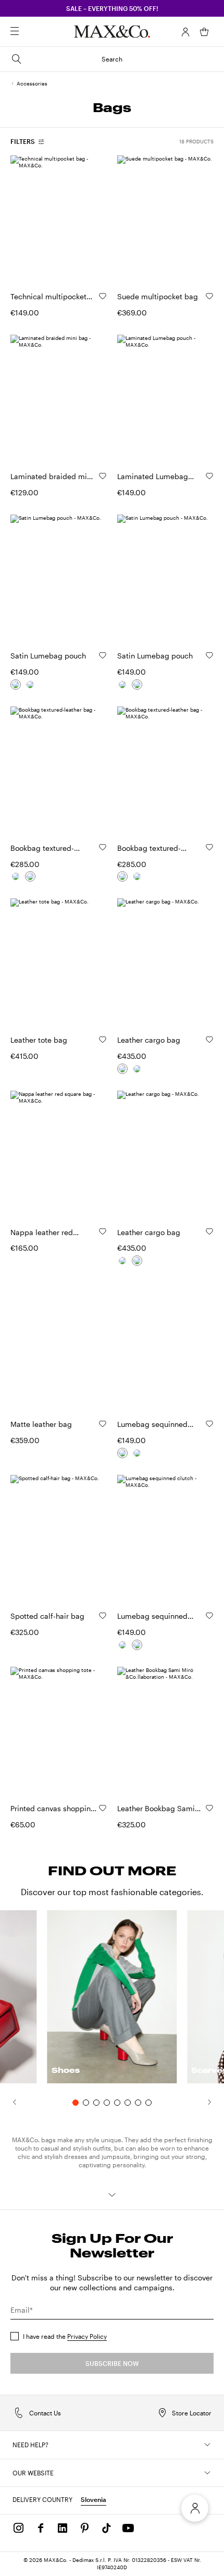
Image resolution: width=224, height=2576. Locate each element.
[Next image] (90, 218)
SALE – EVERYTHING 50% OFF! (112, 8)
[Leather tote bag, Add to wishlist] (103, 1040)
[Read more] (112, 2195)
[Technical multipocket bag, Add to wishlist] (103, 296)
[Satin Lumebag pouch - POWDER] (30, 685)
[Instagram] (19, 2528)
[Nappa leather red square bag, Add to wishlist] (103, 1231)
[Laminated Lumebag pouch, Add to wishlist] (209, 476)
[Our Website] (207, 2473)
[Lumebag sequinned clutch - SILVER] (122, 1453)
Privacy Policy (87, 2336)
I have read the (65, 2336)
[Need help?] (207, 2445)
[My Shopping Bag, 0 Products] (204, 32)
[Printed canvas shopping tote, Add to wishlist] (103, 1808)
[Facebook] (41, 2528)
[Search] (29, 32)
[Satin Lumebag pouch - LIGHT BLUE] (16, 685)
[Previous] (9, 2102)
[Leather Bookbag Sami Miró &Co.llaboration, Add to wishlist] (209, 1808)
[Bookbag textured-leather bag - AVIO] (16, 876)
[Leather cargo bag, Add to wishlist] (209, 1040)
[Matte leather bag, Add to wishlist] (103, 1424)
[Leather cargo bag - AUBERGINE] (122, 1069)
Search (112, 59)
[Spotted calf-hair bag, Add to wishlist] (103, 1616)
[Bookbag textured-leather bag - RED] (30, 876)
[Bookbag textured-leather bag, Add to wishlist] (103, 847)
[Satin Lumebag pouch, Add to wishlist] (103, 655)
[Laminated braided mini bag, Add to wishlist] (103, 476)
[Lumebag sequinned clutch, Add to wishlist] (209, 1424)
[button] (185, 32)
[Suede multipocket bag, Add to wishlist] (209, 296)
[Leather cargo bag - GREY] (137, 1069)
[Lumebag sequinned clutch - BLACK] (137, 1453)
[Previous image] (27, 218)
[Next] (215, 2102)
